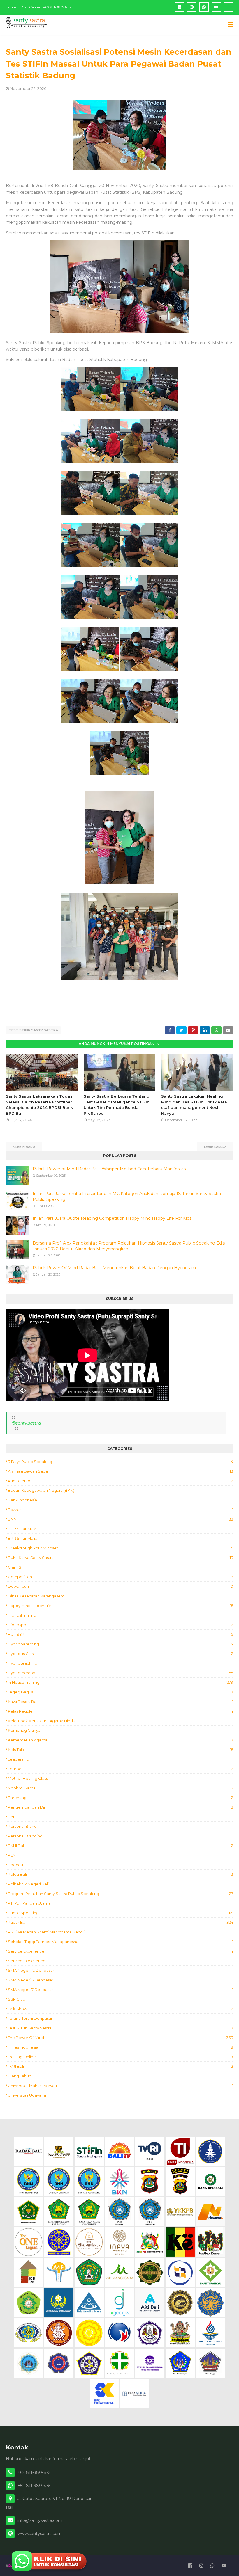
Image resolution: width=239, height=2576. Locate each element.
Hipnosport (121, 1625)
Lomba (121, 1769)
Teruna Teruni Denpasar (121, 2018)
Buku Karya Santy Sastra (121, 1558)
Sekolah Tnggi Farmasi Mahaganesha (121, 1942)
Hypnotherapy (121, 1673)
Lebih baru (25, 1147)
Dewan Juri (121, 1586)
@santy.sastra (26, 1423)
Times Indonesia (121, 2047)
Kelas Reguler (121, 1711)
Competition (121, 1577)
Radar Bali (121, 1922)
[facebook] (180, 7)
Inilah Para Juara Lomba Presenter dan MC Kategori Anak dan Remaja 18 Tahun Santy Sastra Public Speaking (127, 1197)
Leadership (121, 1759)
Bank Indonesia (121, 1500)
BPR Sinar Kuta (121, 1529)
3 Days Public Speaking (121, 1462)
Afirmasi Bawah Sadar (121, 1471)
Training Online (121, 2057)
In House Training (121, 1682)
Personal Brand (121, 1826)
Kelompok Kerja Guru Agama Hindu (121, 1721)
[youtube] (216, 7)
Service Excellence (121, 1951)
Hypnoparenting (121, 1644)
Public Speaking (121, 1913)
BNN (121, 1519)
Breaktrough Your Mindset (121, 1548)
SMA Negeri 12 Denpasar (121, 1970)
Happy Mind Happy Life (121, 1606)
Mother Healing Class (121, 1778)
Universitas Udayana (121, 2095)
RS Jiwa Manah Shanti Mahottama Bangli (121, 1932)
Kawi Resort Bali (121, 1702)
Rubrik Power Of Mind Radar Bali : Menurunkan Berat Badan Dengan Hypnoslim (114, 1268)
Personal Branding (121, 1836)
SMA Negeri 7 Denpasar (121, 1990)
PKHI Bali (121, 1846)
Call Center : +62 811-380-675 (46, 7)
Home (11, 7)
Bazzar (121, 1510)
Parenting (121, 1798)
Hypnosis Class (121, 1654)
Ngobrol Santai (121, 1788)
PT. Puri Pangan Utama (121, 1903)
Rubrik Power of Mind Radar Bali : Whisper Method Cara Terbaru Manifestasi (110, 1169)
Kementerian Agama (121, 1740)
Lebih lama (214, 1147)
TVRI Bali (121, 2066)
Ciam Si (121, 1567)
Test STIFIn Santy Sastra (33, 1030)
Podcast (121, 1865)
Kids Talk (121, 1750)
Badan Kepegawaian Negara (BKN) (121, 1490)
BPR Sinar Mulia (121, 1538)
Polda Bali (121, 1874)
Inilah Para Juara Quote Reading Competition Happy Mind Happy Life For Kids (112, 1218)
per (121, 1817)
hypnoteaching (121, 1663)
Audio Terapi (121, 1481)
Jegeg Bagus (121, 1692)
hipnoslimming (121, 1615)
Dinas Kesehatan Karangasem (121, 1596)
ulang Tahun (121, 2076)
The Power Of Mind (121, 2038)
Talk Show (121, 2009)
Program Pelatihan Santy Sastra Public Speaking (121, 1894)
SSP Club (121, 1999)
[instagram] (192, 7)
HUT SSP (121, 1634)
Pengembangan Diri (121, 1807)
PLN (121, 1855)
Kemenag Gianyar (121, 1730)
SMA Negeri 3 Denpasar (121, 1980)
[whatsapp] (204, 7)
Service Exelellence (121, 1961)
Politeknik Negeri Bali (121, 1884)
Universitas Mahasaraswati (121, 2086)
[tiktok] (229, 7)
